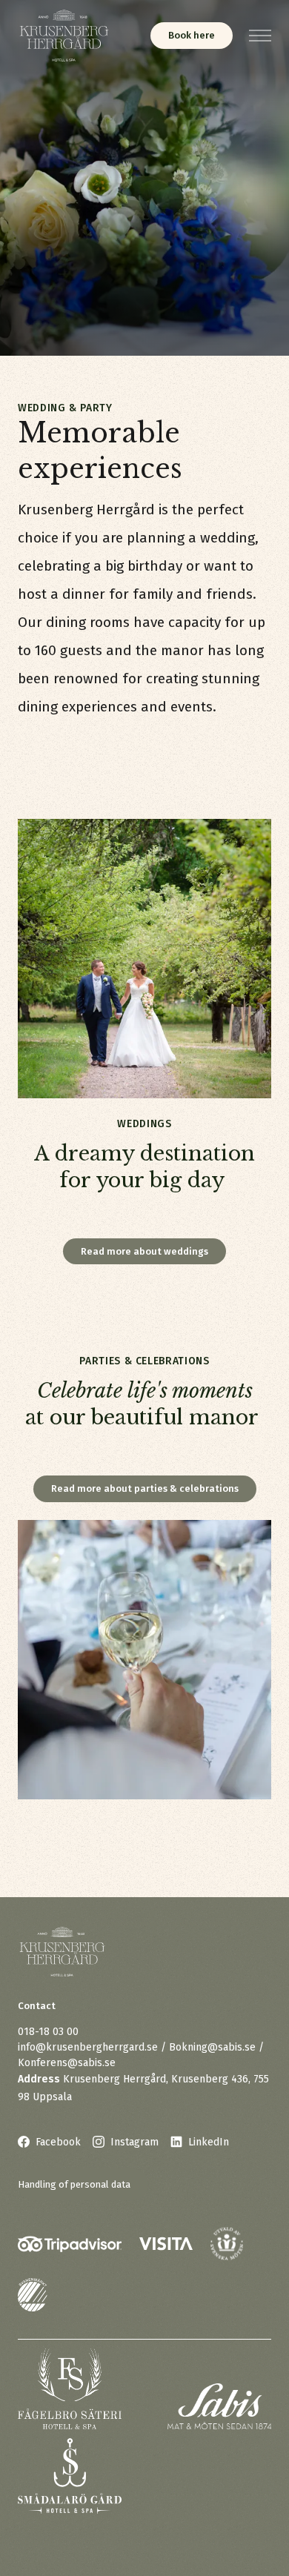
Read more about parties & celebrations (145, 1488)
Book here (192, 35)
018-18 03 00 (48, 2032)
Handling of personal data (74, 2184)
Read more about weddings (144, 1251)
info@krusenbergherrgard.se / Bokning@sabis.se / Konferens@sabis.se (141, 2055)
